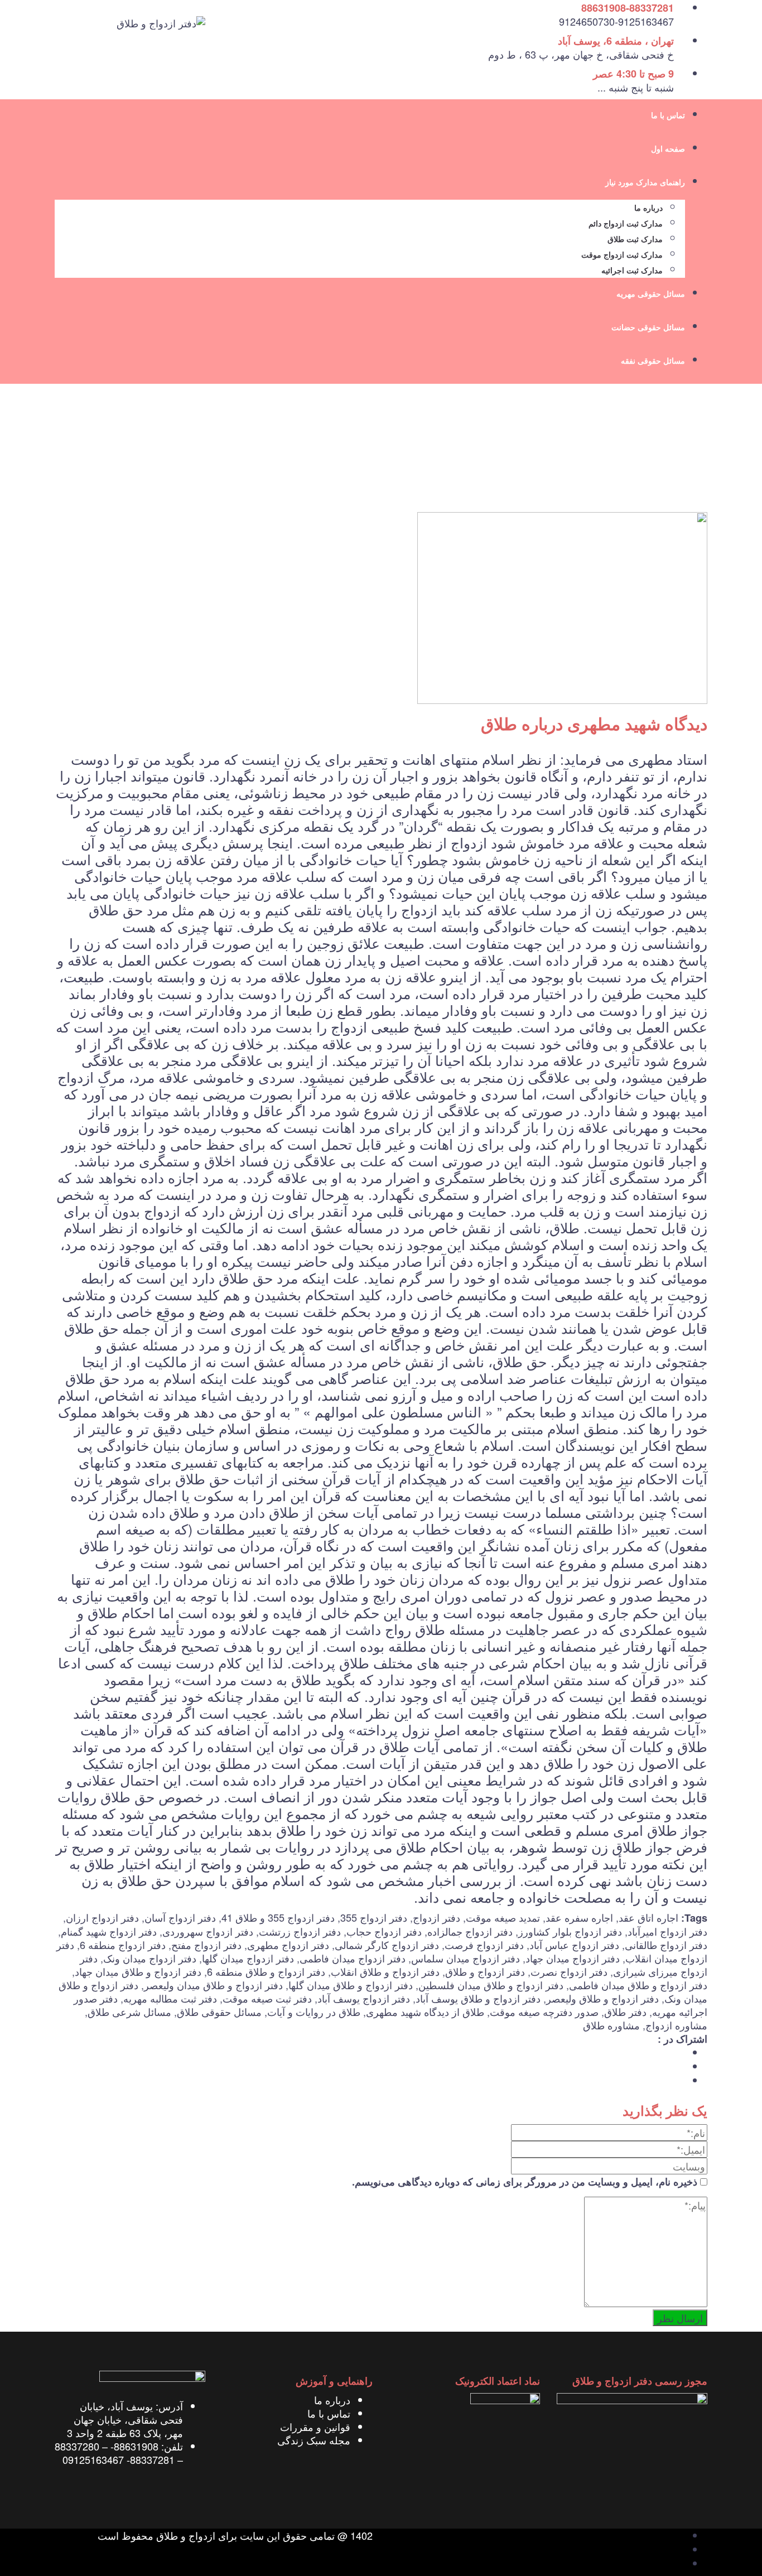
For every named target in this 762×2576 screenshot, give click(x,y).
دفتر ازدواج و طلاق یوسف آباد (478, 1998)
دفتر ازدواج (437, 1917)
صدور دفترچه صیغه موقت (544, 2011)
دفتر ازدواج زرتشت (300, 1931)
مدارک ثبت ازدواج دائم (626, 224)
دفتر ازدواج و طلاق (485, 1971)
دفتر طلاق (625, 2011)
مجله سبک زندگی (314, 2440)
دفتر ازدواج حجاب (384, 1931)
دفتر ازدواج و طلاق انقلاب (385, 1971)
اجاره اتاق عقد (648, 1917)
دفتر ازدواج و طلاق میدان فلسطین (491, 1985)
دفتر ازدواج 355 (374, 1917)
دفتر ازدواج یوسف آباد (364, 1998)
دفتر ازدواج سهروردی (208, 1931)
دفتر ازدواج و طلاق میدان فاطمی (638, 1985)
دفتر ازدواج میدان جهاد (573, 1958)
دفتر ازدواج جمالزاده (470, 1931)
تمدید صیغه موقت (503, 1917)
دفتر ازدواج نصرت (569, 1971)
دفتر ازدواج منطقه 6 (123, 1945)
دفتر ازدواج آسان (180, 1917)
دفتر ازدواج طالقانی (666, 1945)
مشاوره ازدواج (676, 2025)
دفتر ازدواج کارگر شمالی (387, 1945)
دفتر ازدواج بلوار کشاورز (570, 1931)
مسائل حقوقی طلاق (219, 2011)
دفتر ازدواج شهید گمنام (109, 1931)
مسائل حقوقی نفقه (653, 361)
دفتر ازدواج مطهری (288, 1945)
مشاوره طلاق (611, 2025)
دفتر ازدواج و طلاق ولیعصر (602, 1998)
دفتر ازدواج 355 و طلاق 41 (278, 1917)
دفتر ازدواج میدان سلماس (466, 1958)
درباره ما (648, 208)
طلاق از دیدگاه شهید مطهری (425, 2011)
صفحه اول (668, 149)
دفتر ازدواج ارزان (102, 1917)
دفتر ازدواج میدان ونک (150, 1958)
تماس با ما (668, 116)
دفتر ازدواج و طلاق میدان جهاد (138, 1971)
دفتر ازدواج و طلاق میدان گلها (351, 1985)
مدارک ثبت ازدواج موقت (622, 255)
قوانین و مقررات (315, 2427)
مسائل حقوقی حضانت (648, 328)
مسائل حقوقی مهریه (651, 294)
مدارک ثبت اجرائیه (632, 271)
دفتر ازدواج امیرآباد (667, 1931)
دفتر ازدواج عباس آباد (574, 1945)
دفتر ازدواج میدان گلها (248, 1958)
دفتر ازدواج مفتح (206, 1945)
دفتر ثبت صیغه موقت (267, 1998)
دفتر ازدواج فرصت (484, 1945)
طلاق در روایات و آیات (314, 2011)
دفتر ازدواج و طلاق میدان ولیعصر (213, 1985)
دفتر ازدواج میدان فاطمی (353, 1958)
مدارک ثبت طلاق (635, 240)
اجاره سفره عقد (579, 1917)
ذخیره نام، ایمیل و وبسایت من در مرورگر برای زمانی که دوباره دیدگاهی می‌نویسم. (525, 2182)
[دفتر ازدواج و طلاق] (161, 21)
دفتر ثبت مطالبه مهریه (170, 1998)
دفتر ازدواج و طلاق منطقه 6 (266, 1971)
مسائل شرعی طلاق (129, 2011)
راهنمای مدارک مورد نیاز (645, 183)
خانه (699, 458)
